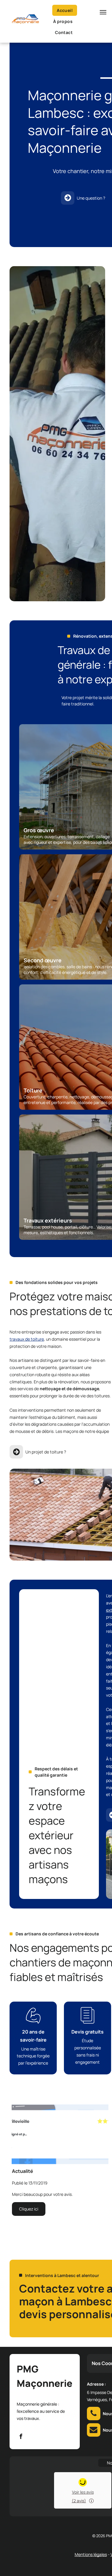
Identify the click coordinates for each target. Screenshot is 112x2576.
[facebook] (21, 2437)
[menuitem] (67, 10)
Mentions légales (91, 2554)
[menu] (103, 12)
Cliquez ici (29, 2209)
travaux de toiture (27, 1339)
